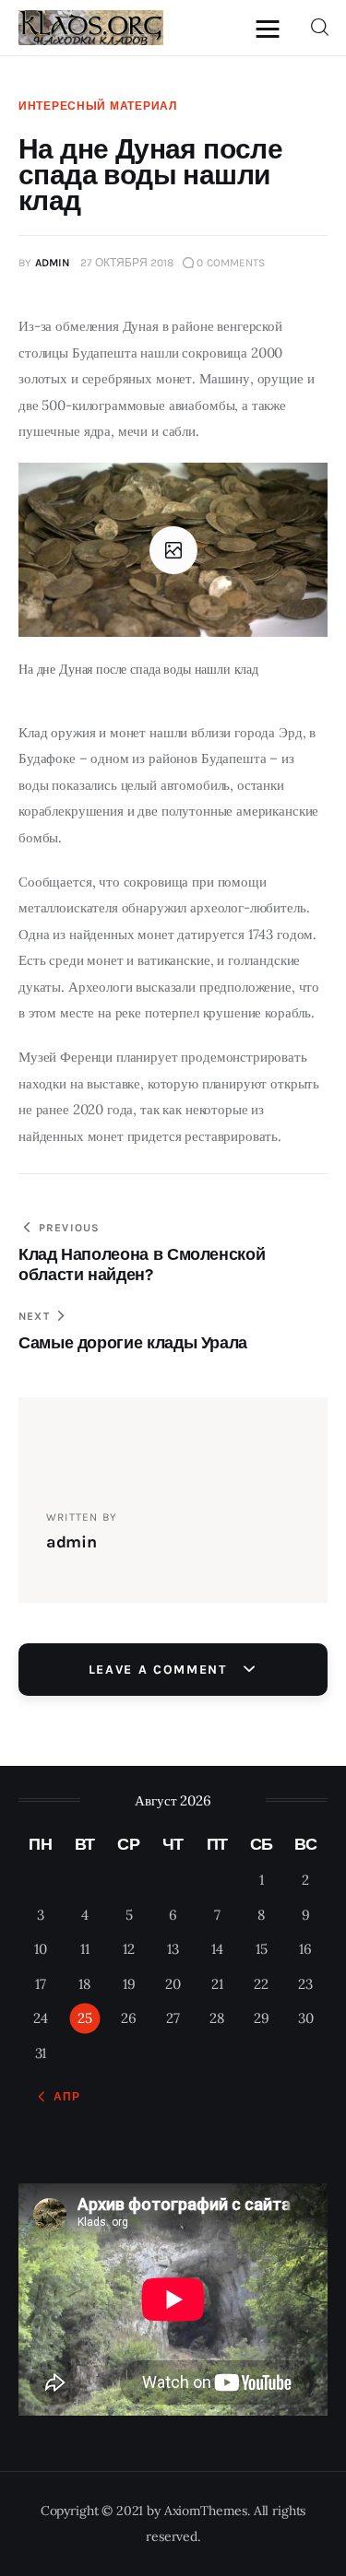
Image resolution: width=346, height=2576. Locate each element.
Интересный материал (98, 106)
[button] (272, 28)
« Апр (61, 2097)
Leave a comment (161, 1670)
